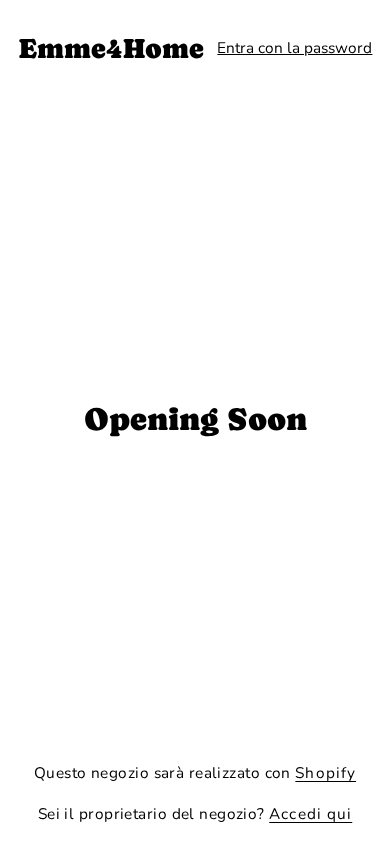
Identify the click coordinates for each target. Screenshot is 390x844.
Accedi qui (310, 813)
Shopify (325, 772)
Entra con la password (294, 47)
